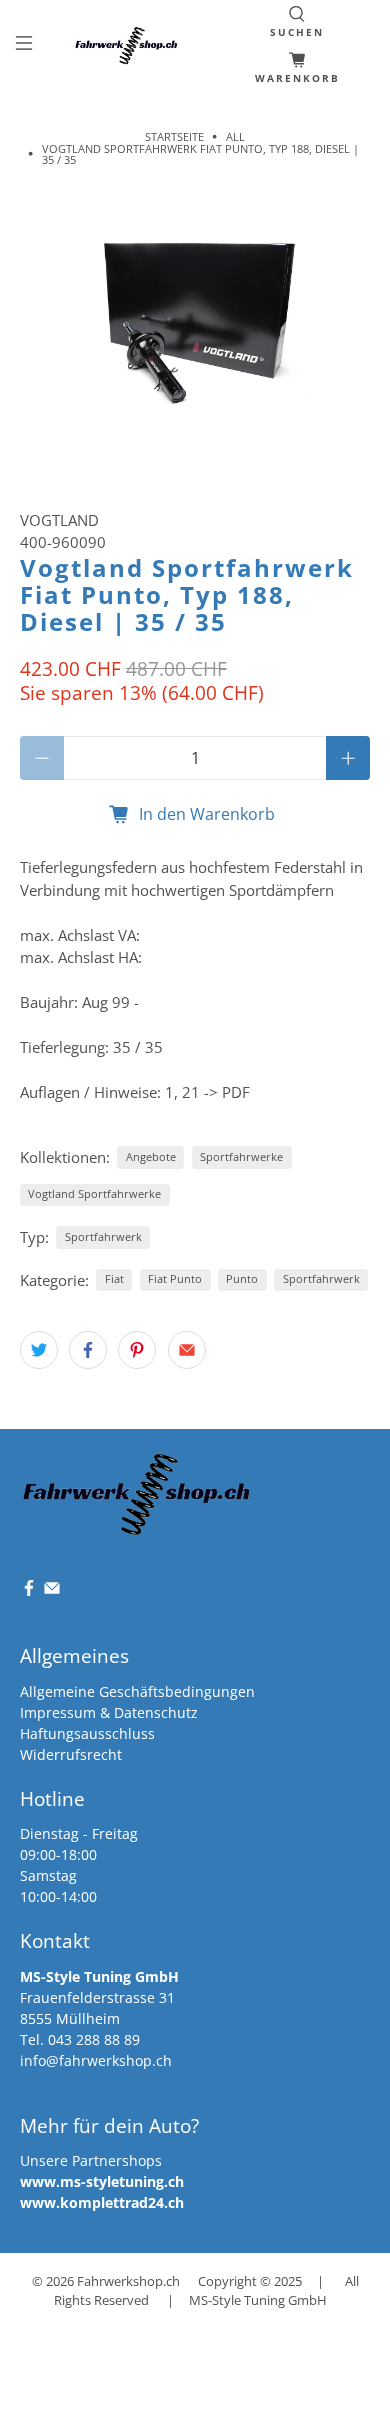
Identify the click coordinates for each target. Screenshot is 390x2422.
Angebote (151, 1156)
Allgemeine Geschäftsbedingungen (137, 1691)
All (235, 136)
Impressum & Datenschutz (109, 1712)
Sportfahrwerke (241, 1156)
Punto (242, 1278)
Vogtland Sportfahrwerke (94, 1193)
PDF (236, 1092)
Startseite (174, 136)
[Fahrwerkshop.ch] (128, 45)
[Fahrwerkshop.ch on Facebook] (29, 1591)
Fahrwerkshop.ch (128, 2281)
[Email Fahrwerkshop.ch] (52, 1591)
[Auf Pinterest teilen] (137, 1350)
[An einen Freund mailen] (187, 1350)
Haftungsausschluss (87, 1733)
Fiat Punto (175, 1278)
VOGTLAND (59, 520)
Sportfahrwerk (103, 1236)
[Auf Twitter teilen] (39, 1350)
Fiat (114, 1278)
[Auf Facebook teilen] (88, 1350)
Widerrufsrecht (71, 1754)
